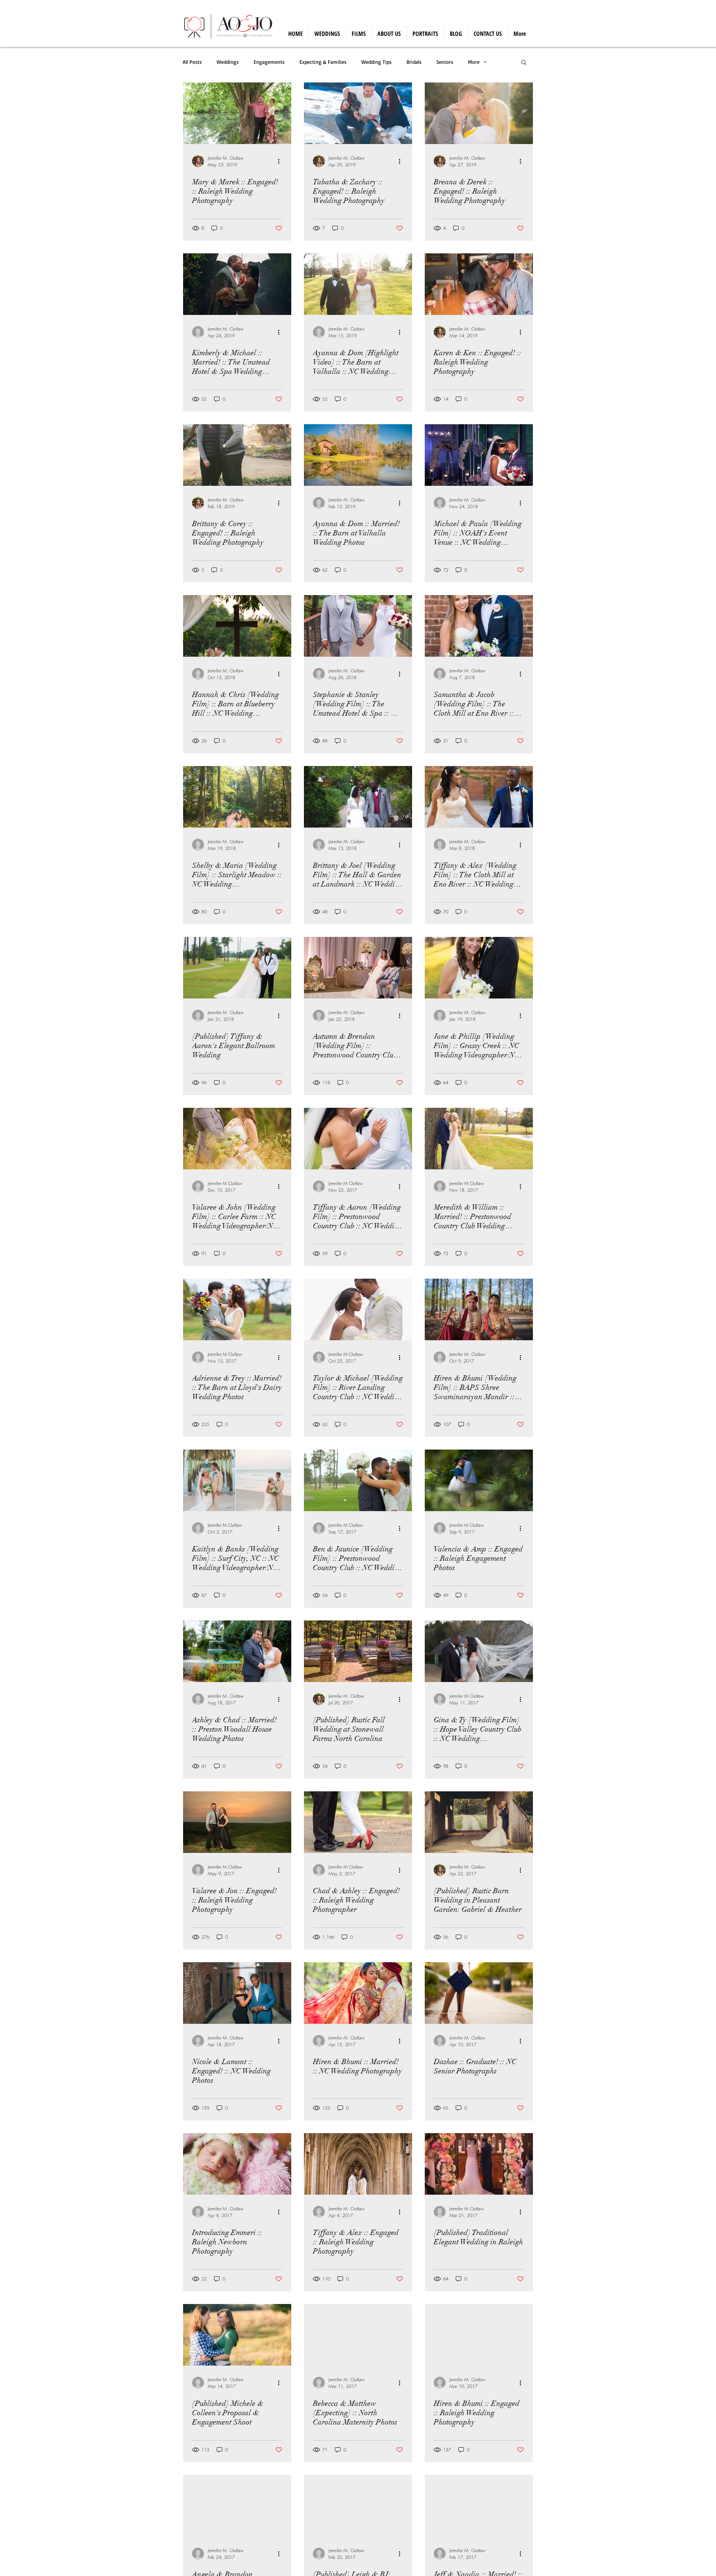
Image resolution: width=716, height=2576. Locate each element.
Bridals (414, 62)
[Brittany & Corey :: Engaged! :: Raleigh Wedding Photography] (237, 455)
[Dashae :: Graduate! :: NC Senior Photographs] (479, 1993)
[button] (524, 63)
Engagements (269, 62)
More (474, 62)
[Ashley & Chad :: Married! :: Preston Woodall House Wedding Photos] (237, 1651)
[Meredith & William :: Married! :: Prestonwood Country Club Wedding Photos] (479, 1139)
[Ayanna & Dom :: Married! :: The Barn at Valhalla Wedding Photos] (358, 455)
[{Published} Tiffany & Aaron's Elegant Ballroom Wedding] (237, 968)
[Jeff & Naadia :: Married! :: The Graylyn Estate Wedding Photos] (479, 2506)
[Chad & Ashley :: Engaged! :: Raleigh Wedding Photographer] (358, 1822)
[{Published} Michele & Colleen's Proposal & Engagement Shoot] (237, 2335)
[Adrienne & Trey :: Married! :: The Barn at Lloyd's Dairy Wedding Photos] (237, 1309)
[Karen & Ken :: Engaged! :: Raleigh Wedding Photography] (479, 284)
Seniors (445, 62)
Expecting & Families (323, 62)
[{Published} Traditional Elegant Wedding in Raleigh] (479, 2164)
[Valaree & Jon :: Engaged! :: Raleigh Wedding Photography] (237, 1822)
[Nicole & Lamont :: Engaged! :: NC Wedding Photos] (237, 1993)
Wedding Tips (376, 62)
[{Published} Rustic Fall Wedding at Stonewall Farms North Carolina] (358, 1651)
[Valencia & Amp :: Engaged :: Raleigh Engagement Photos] (479, 1480)
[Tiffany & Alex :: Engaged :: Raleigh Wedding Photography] (358, 2164)
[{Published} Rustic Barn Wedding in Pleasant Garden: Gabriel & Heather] (479, 1822)
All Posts (192, 62)
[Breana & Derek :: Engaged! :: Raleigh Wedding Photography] (479, 113)
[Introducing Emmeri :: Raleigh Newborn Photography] (237, 2164)
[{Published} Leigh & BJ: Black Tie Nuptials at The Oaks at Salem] (358, 2506)
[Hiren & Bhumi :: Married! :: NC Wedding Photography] (358, 1993)
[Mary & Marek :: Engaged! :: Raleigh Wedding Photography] (237, 113)
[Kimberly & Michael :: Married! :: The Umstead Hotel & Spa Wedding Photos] (237, 284)
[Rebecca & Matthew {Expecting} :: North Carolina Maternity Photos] (358, 2335)
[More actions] (281, 161)
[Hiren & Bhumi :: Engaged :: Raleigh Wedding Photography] (479, 2335)
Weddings (228, 62)
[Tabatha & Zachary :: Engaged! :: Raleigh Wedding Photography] (358, 113)
